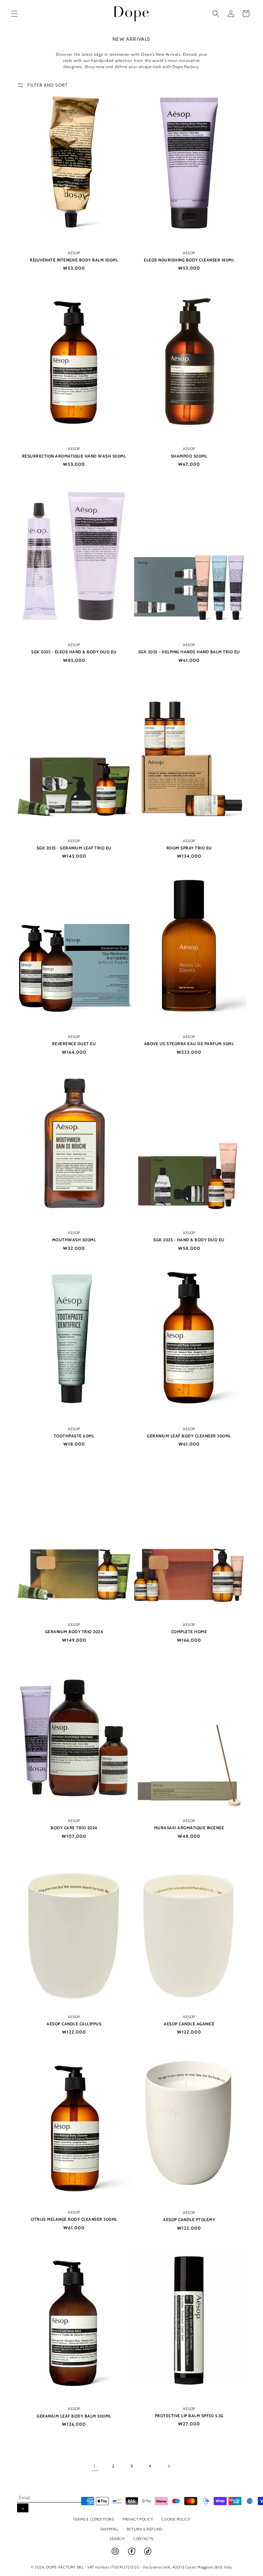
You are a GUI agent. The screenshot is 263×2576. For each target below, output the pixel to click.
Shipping (109, 2529)
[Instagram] (116, 2554)
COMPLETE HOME (189, 1632)
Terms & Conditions (94, 2519)
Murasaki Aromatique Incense (189, 1828)
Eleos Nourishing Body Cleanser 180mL (189, 260)
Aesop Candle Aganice (189, 2024)
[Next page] (168, 2466)
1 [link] (95, 2466)
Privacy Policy (138, 2519)
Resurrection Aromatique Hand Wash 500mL (74, 456)
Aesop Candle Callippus (74, 2024)
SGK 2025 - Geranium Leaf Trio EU (74, 848)
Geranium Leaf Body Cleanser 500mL (189, 1436)
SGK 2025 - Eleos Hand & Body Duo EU (74, 652)
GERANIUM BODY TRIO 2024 (74, 1632)
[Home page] (132, 14)
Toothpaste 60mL (74, 1436)
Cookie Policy (176, 2519)
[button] (14, 14)
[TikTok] (148, 2554)
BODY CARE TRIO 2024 (74, 1828)
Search (117, 2539)
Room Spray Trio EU (189, 848)
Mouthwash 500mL (74, 1240)
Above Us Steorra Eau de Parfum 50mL (189, 1044)
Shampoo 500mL (189, 456)
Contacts (143, 2539)
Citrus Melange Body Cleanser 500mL (74, 2219)
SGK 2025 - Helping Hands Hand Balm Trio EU (189, 652)
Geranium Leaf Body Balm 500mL (74, 2416)
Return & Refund (145, 2529)
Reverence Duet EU (74, 1044)
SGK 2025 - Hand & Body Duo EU (189, 1240)
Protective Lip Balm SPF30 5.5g (189, 2416)
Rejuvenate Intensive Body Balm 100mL (74, 260)
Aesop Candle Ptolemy (189, 2220)
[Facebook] (132, 2554)
